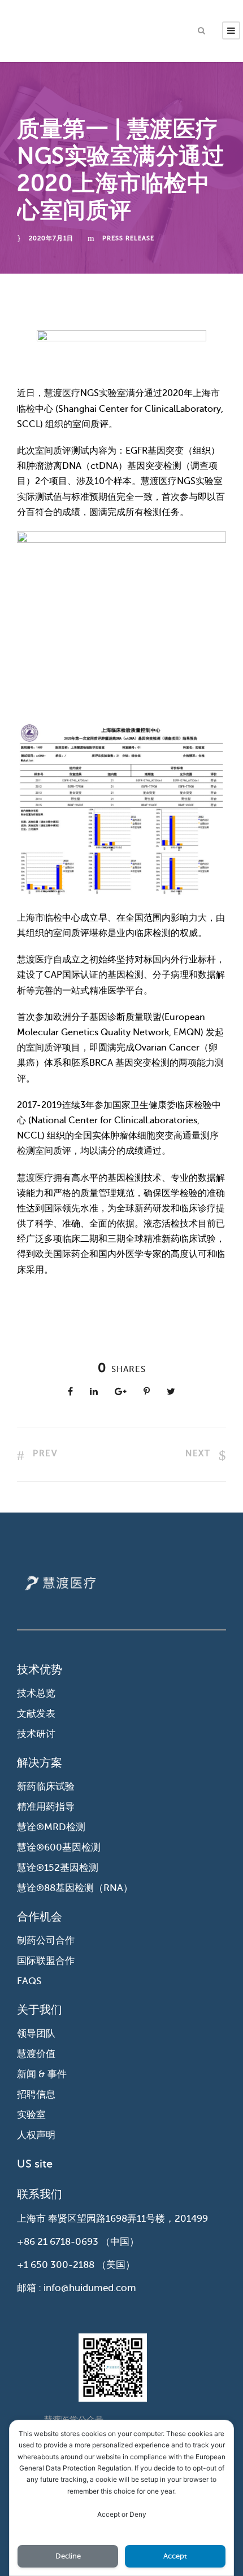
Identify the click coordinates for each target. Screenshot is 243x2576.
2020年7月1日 (51, 238)
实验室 (31, 2115)
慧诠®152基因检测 (58, 1868)
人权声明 (36, 2135)
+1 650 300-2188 (56, 2265)
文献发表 (36, 1714)
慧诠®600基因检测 (59, 1847)
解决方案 (40, 1763)
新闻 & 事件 (42, 2074)
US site (35, 2164)
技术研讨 (36, 1734)
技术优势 (40, 1670)
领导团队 (36, 2034)
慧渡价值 (36, 2054)
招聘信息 (36, 2094)
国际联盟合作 (46, 1961)
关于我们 (40, 2010)
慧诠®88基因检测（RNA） (75, 1888)
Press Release (128, 238)
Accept (175, 2556)
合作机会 (40, 1917)
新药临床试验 (46, 1786)
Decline (68, 2556)
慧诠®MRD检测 (51, 1827)
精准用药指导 (46, 1807)
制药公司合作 (46, 1940)
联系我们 (40, 2194)
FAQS (29, 1981)
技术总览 (36, 1693)
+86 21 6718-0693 (58, 2242)
